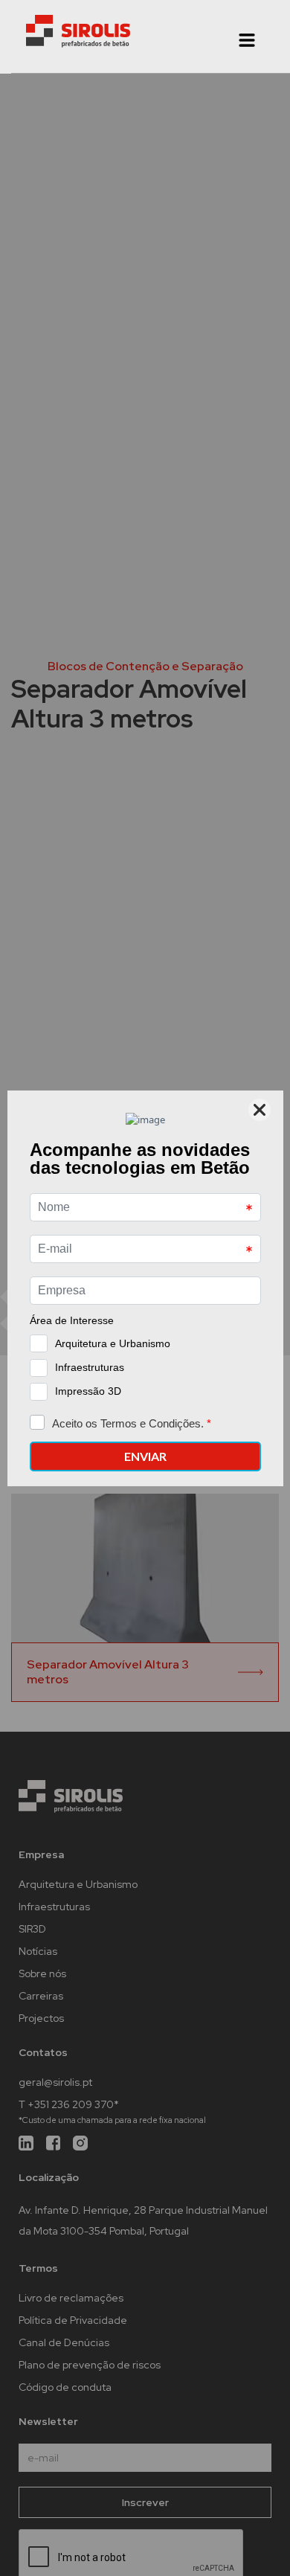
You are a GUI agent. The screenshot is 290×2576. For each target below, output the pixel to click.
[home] (78, 31)
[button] (247, 40)
